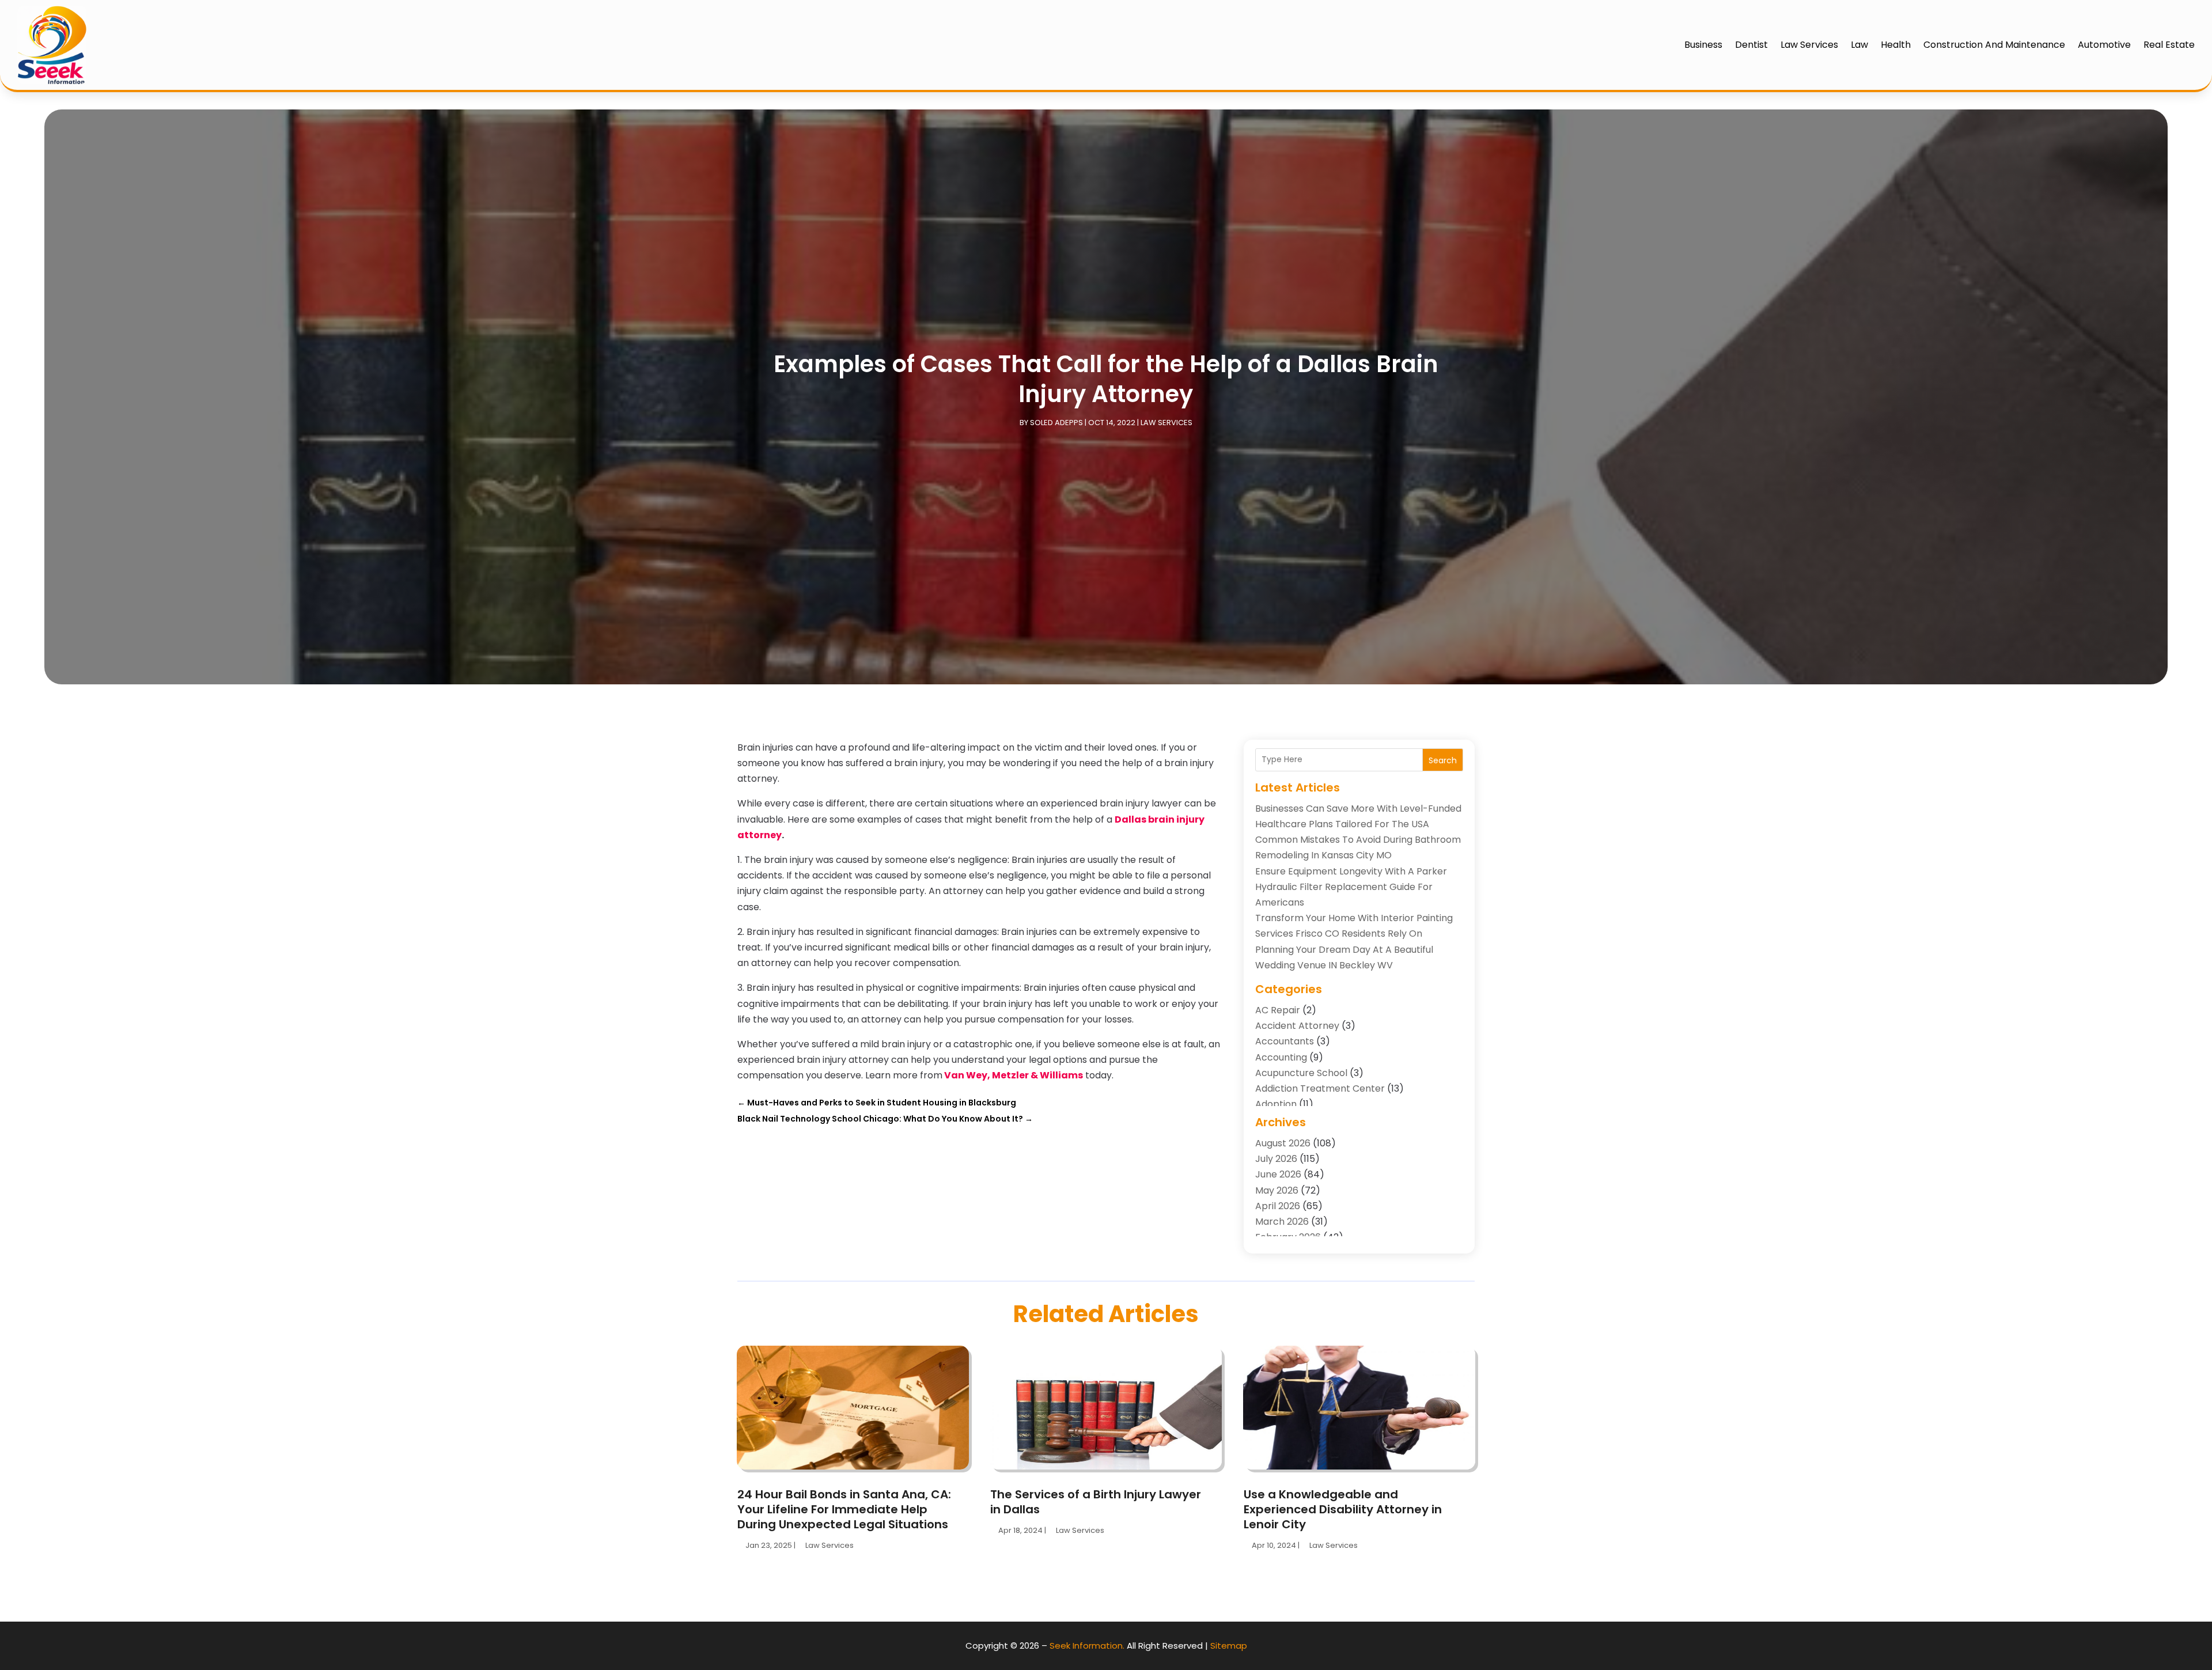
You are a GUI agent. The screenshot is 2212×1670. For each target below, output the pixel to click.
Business (1703, 45)
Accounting (1281, 1057)
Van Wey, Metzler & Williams (1014, 1075)
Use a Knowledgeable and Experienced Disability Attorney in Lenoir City (1343, 1509)
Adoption (1276, 1104)
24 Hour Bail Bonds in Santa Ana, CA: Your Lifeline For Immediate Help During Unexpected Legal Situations (844, 1509)
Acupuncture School (1301, 1073)
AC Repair (1278, 1010)
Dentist (1751, 45)
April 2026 (1278, 1206)
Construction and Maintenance (1994, 45)
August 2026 (1283, 1143)
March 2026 (1282, 1222)
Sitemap (1229, 1646)
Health (1896, 45)
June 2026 (1278, 1174)
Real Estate (2169, 45)
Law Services (1809, 45)
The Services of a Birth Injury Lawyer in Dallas (1096, 1502)
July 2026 (1276, 1159)
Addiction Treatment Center (1320, 1088)
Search (1443, 760)
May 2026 (1277, 1190)
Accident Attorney (1297, 1026)
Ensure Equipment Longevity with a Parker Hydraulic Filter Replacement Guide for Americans (1351, 887)
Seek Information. (1087, 1646)
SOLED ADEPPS (1056, 423)
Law (1859, 45)
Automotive (2104, 45)
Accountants (1285, 1041)
